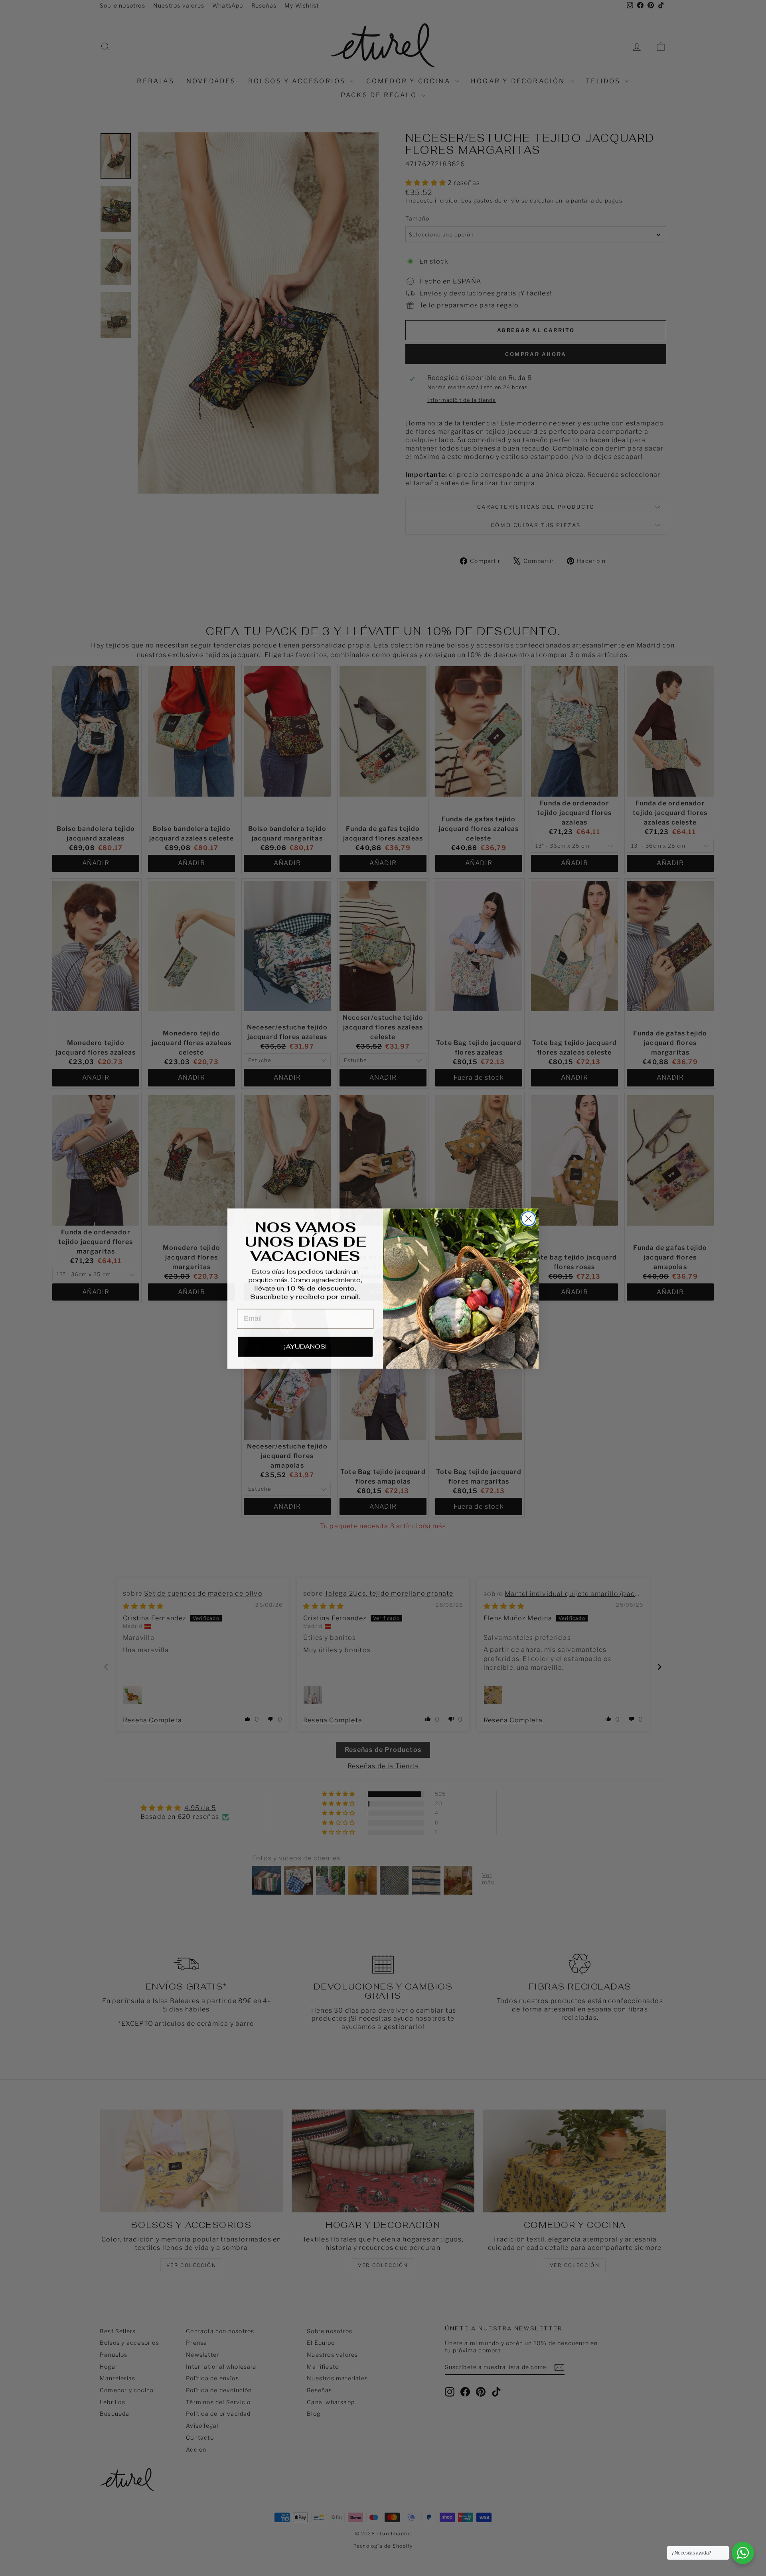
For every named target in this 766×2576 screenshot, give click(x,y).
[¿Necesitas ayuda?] (743, 2553)
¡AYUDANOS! (305, 1346)
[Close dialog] (528, 1218)
